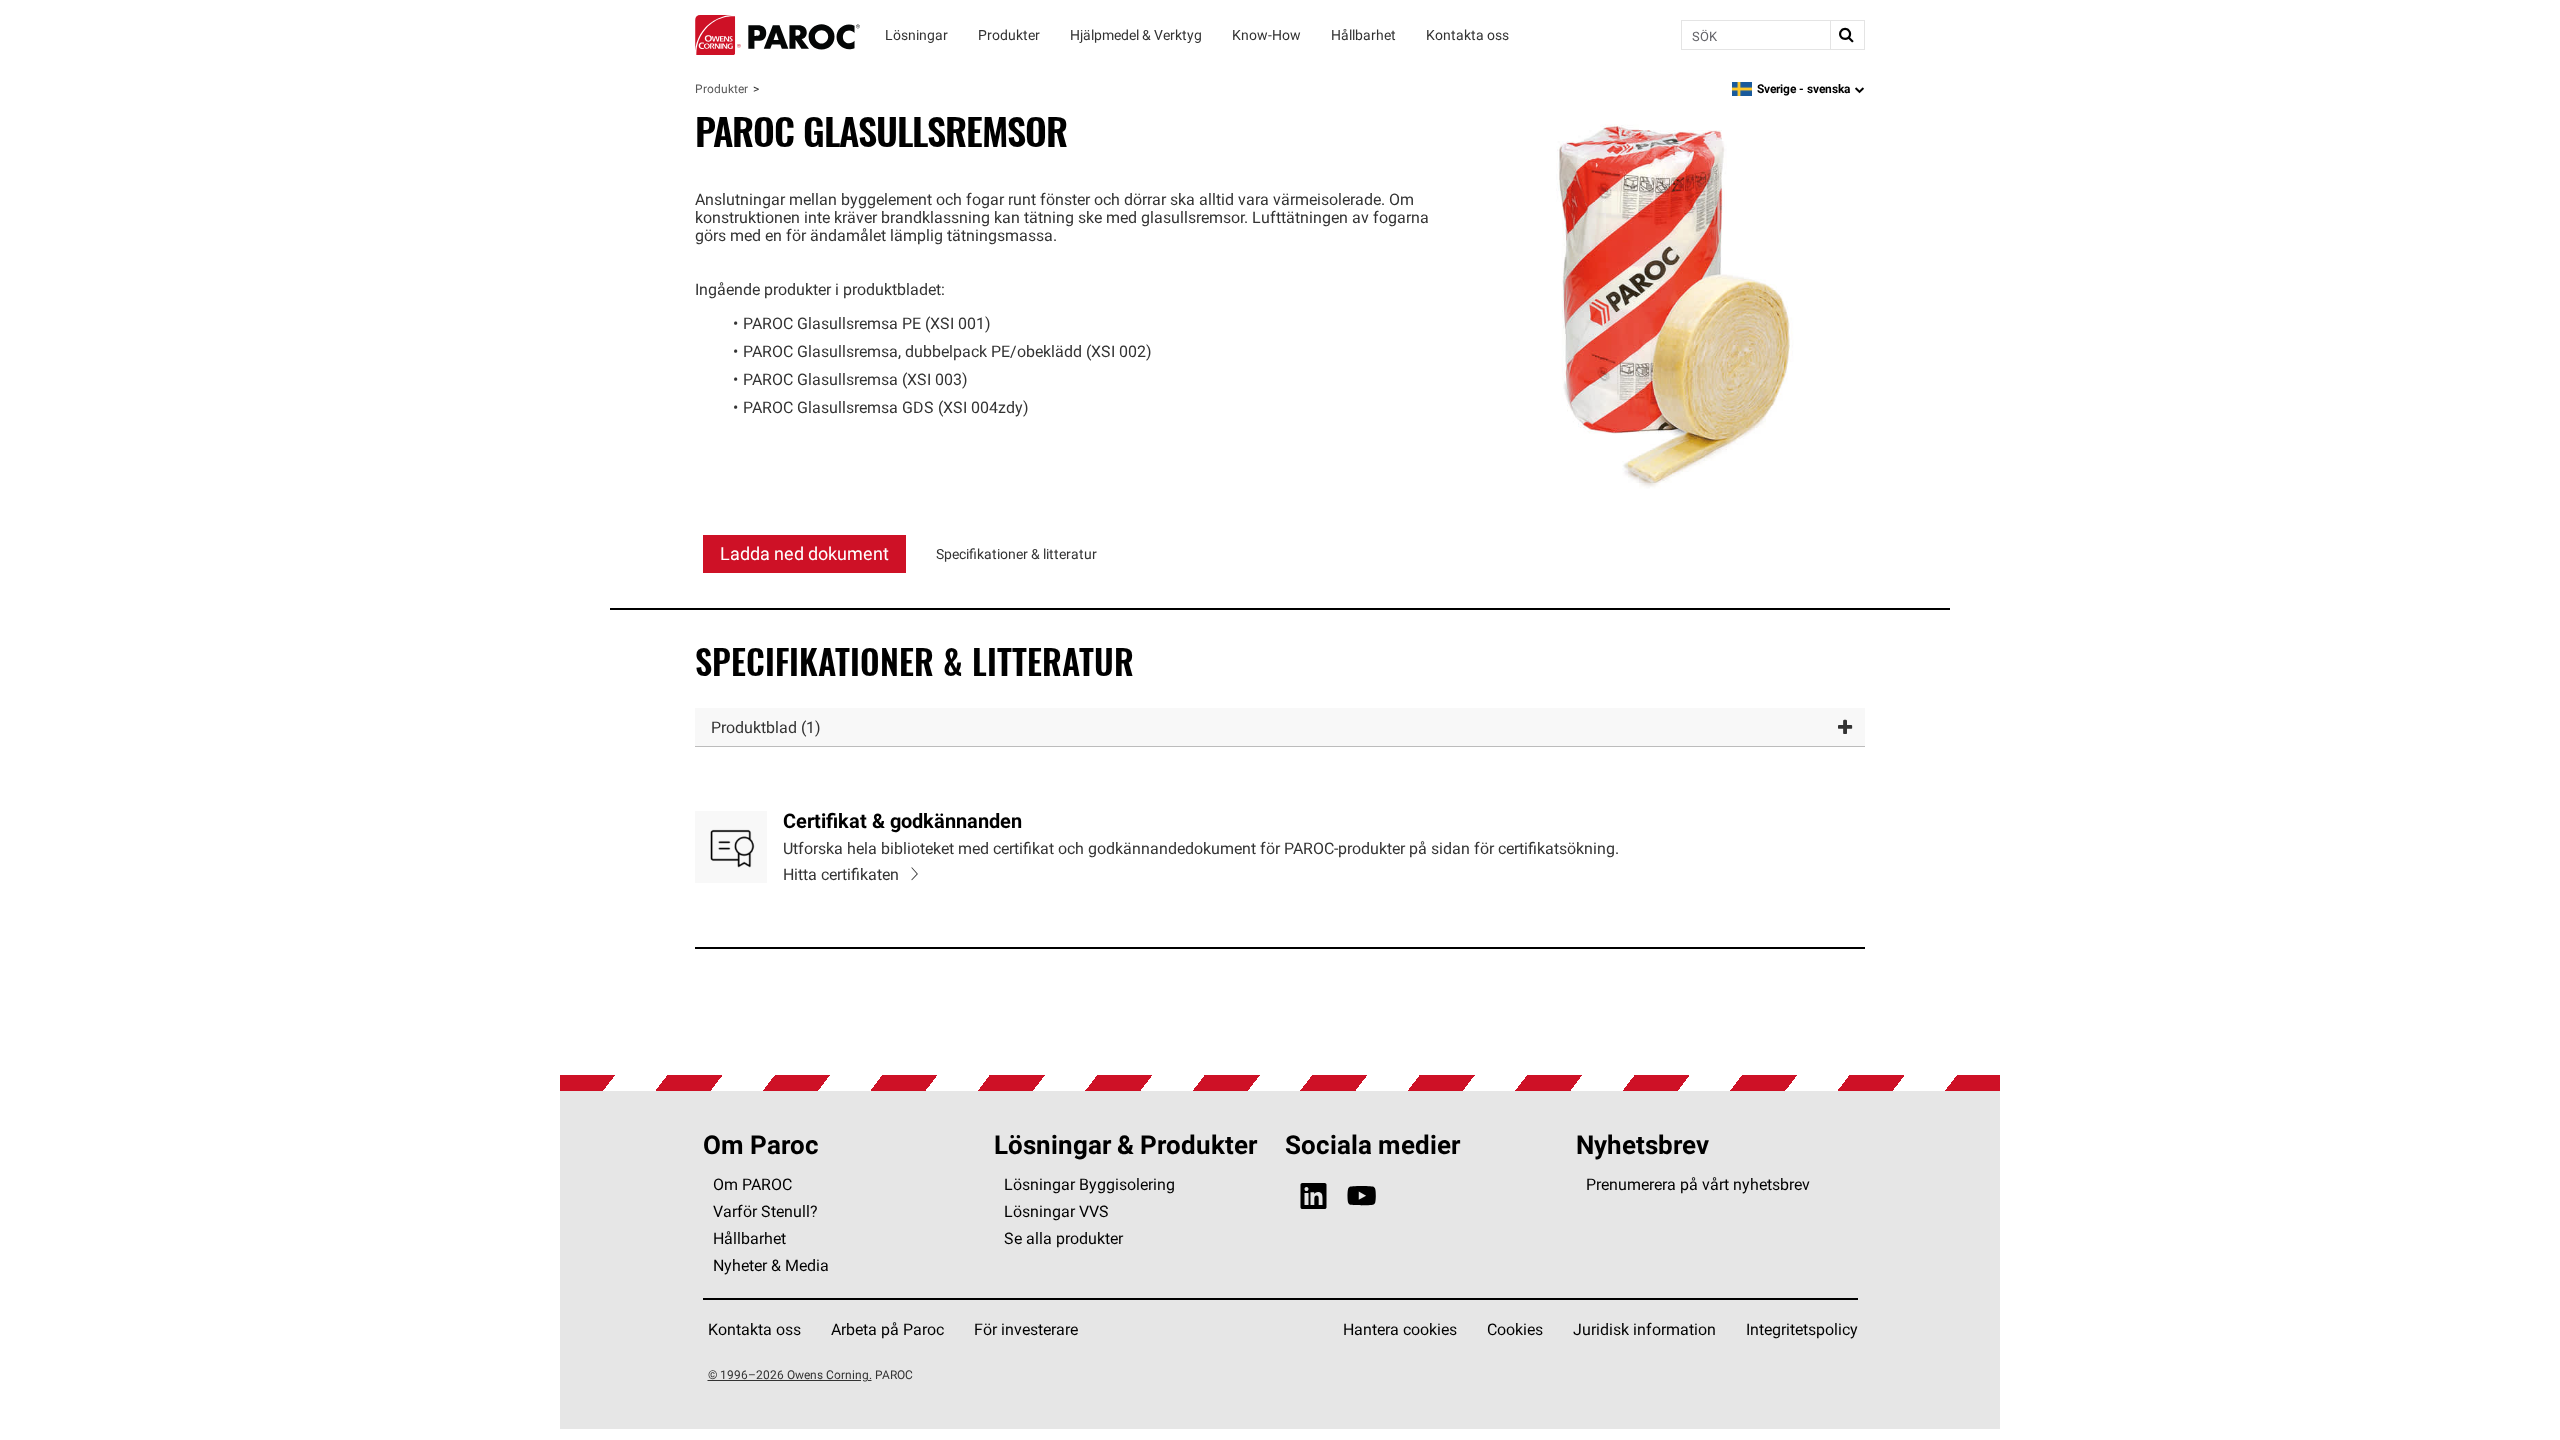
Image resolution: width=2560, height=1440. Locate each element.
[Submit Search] (1847, 35)
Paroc (777, 35)
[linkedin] (1313, 1196)
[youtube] (1361, 1196)
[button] (1280, 727)
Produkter (721, 88)
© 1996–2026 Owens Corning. (790, 1374)
